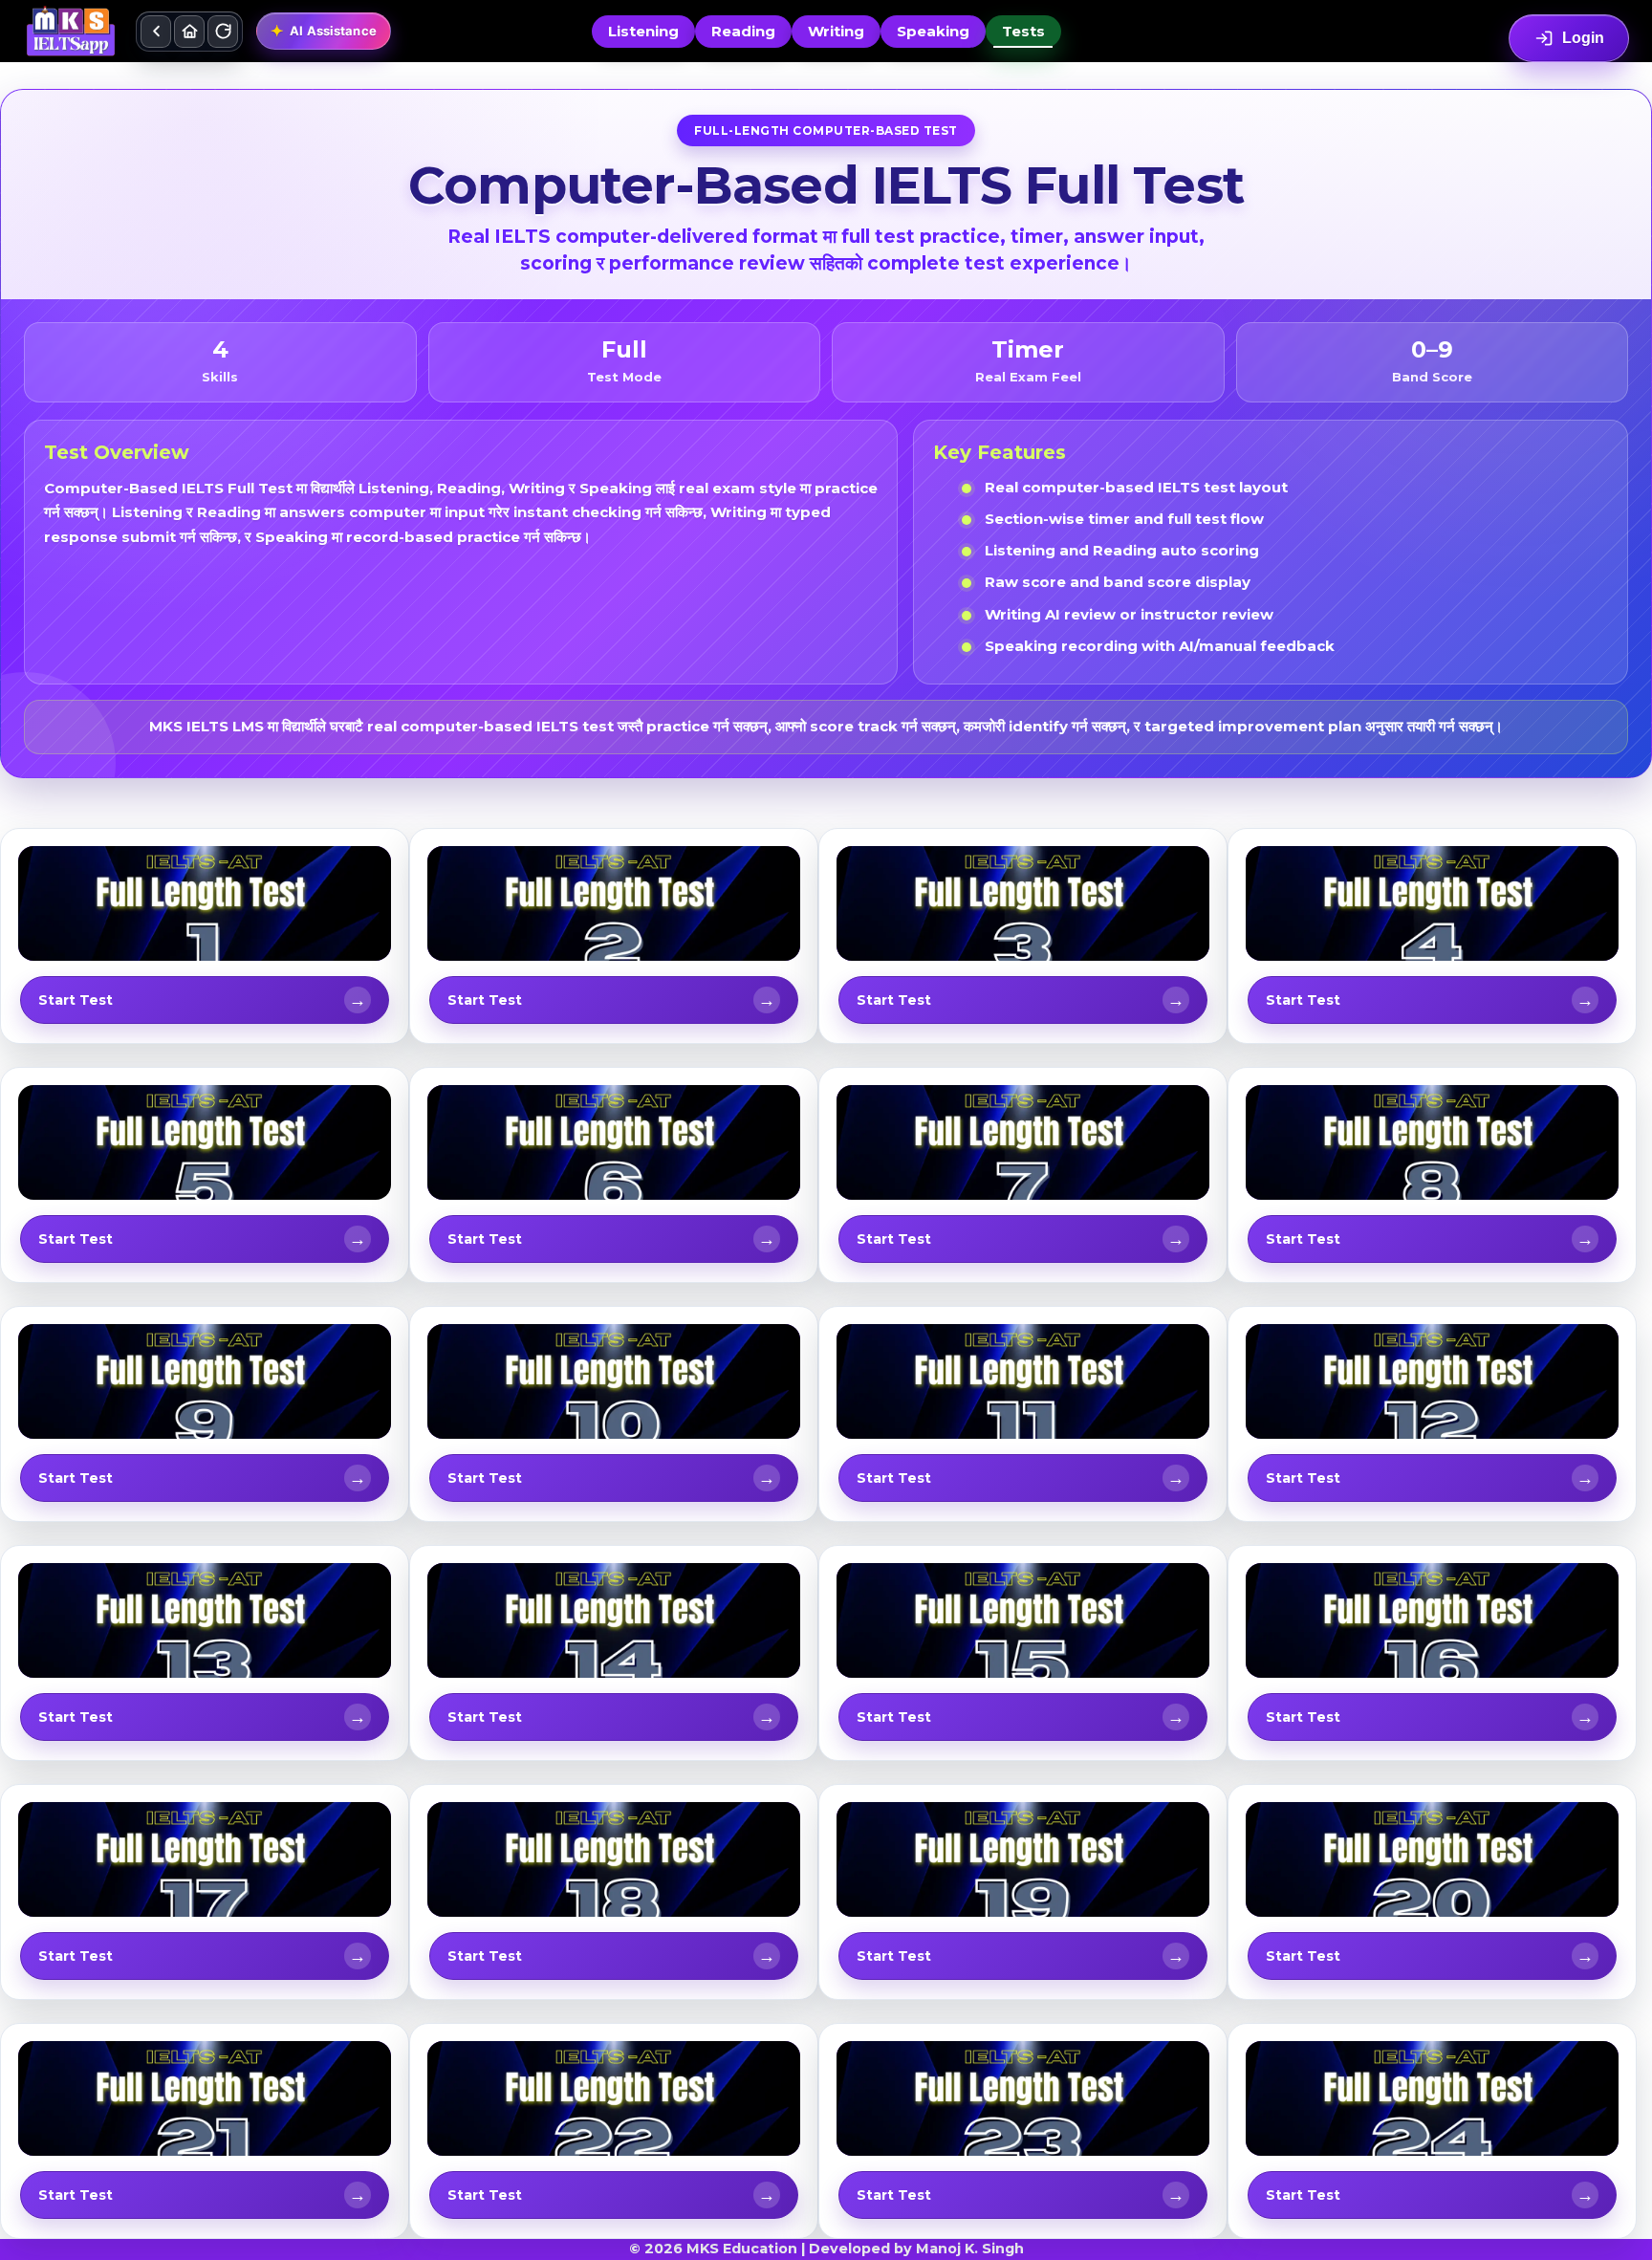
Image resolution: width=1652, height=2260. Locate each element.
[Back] (156, 32)
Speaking (933, 31)
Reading (743, 31)
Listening (643, 31)
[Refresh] (223, 32)
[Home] (189, 32)
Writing (836, 31)
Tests (1023, 31)
